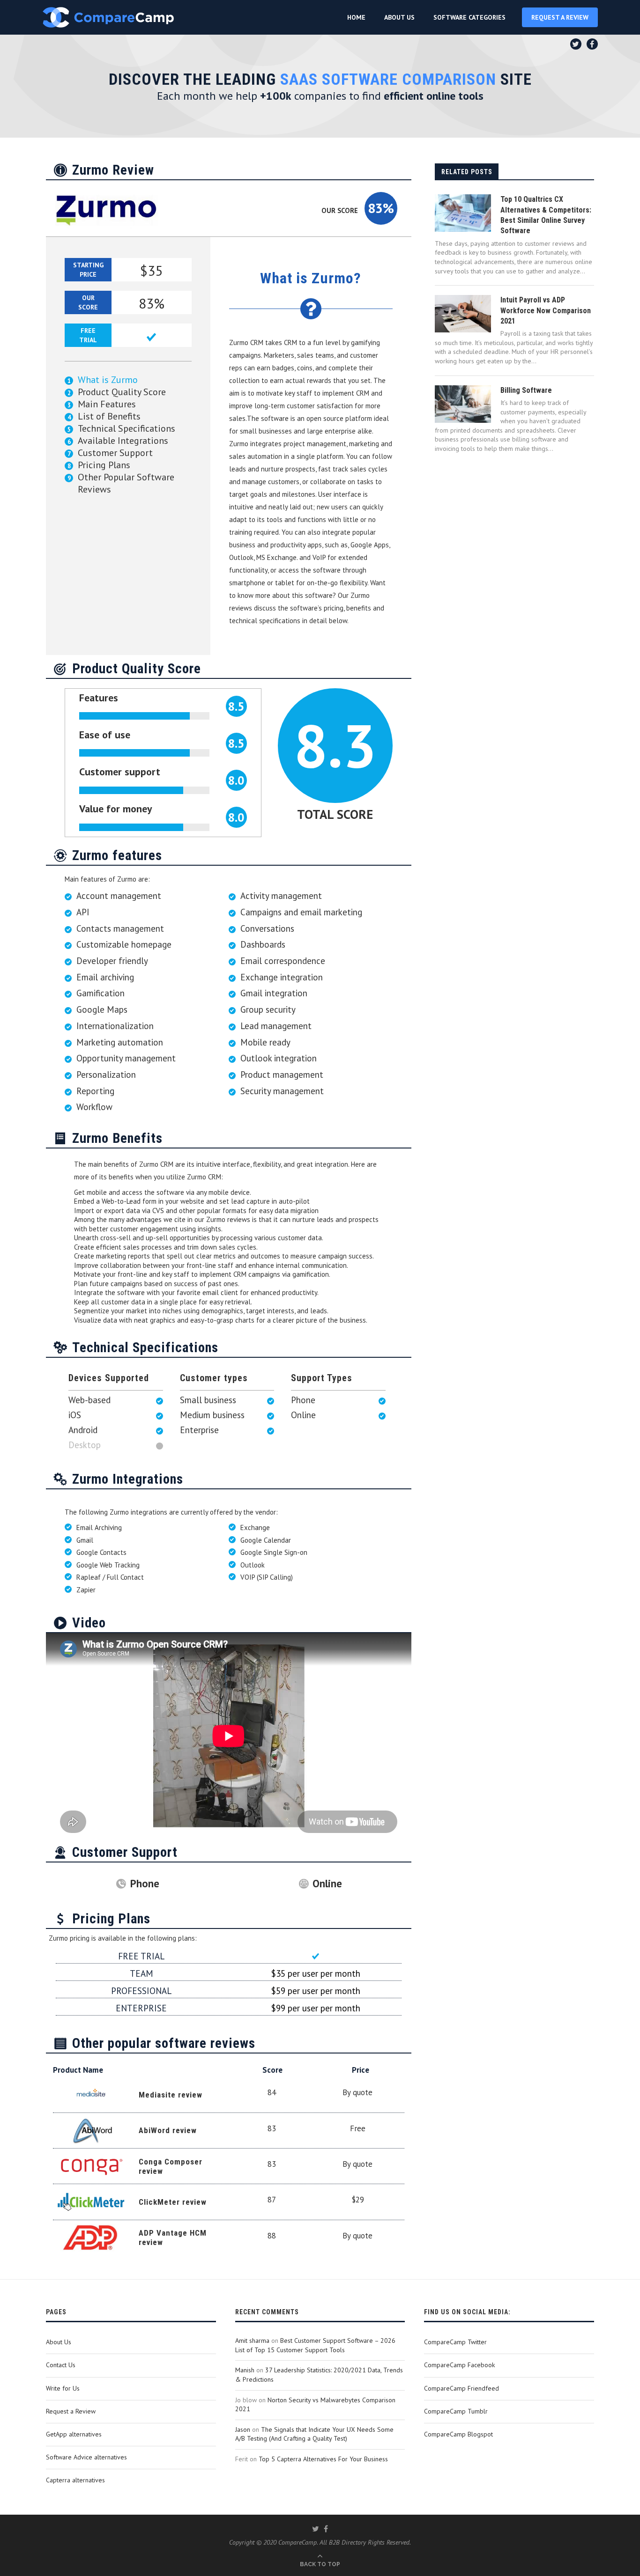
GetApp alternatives (74, 2434)
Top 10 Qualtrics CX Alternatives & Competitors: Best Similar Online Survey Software (546, 215)
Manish (245, 2370)
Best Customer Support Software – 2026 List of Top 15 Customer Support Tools (315, 2345)
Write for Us (63, 2388)
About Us (59, 2342)
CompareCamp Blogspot (458, 2434)
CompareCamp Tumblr (456, 2411)
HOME (356, 17)
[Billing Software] (463, 404)
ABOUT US (399, 17)
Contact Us (61, 2365)
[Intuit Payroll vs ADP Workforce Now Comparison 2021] (463, 314)
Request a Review (71, 2411)
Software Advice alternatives (86, 2457)
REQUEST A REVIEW (560, 17)
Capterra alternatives (75, 2480)
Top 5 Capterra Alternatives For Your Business (323, 2459)
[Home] (108, 17)
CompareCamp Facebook (459, 2365)
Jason (243, 2429)
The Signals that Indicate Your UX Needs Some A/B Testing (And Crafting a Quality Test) (314, 2434)
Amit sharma (252, 2340)
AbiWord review (168, 2130)
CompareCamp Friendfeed (461, 2388)
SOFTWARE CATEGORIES (469, 17)
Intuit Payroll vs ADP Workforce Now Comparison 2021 (546, 310)
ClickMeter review (173, 2202)
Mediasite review (171, 2095)
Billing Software (526, 390)
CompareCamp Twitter (455, 2342)
